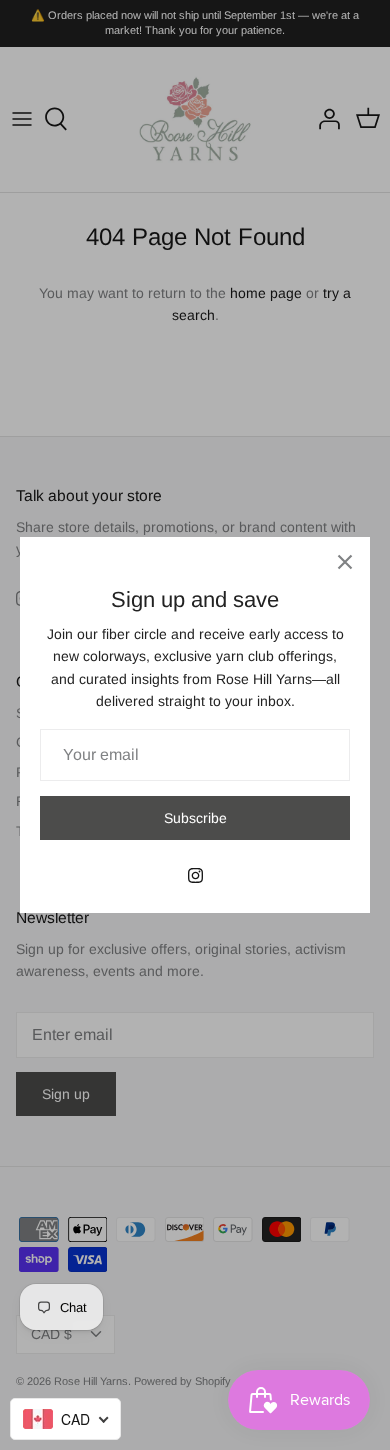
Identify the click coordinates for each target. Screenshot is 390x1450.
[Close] (345, 562)
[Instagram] (195, 875)
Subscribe (195, 818)
